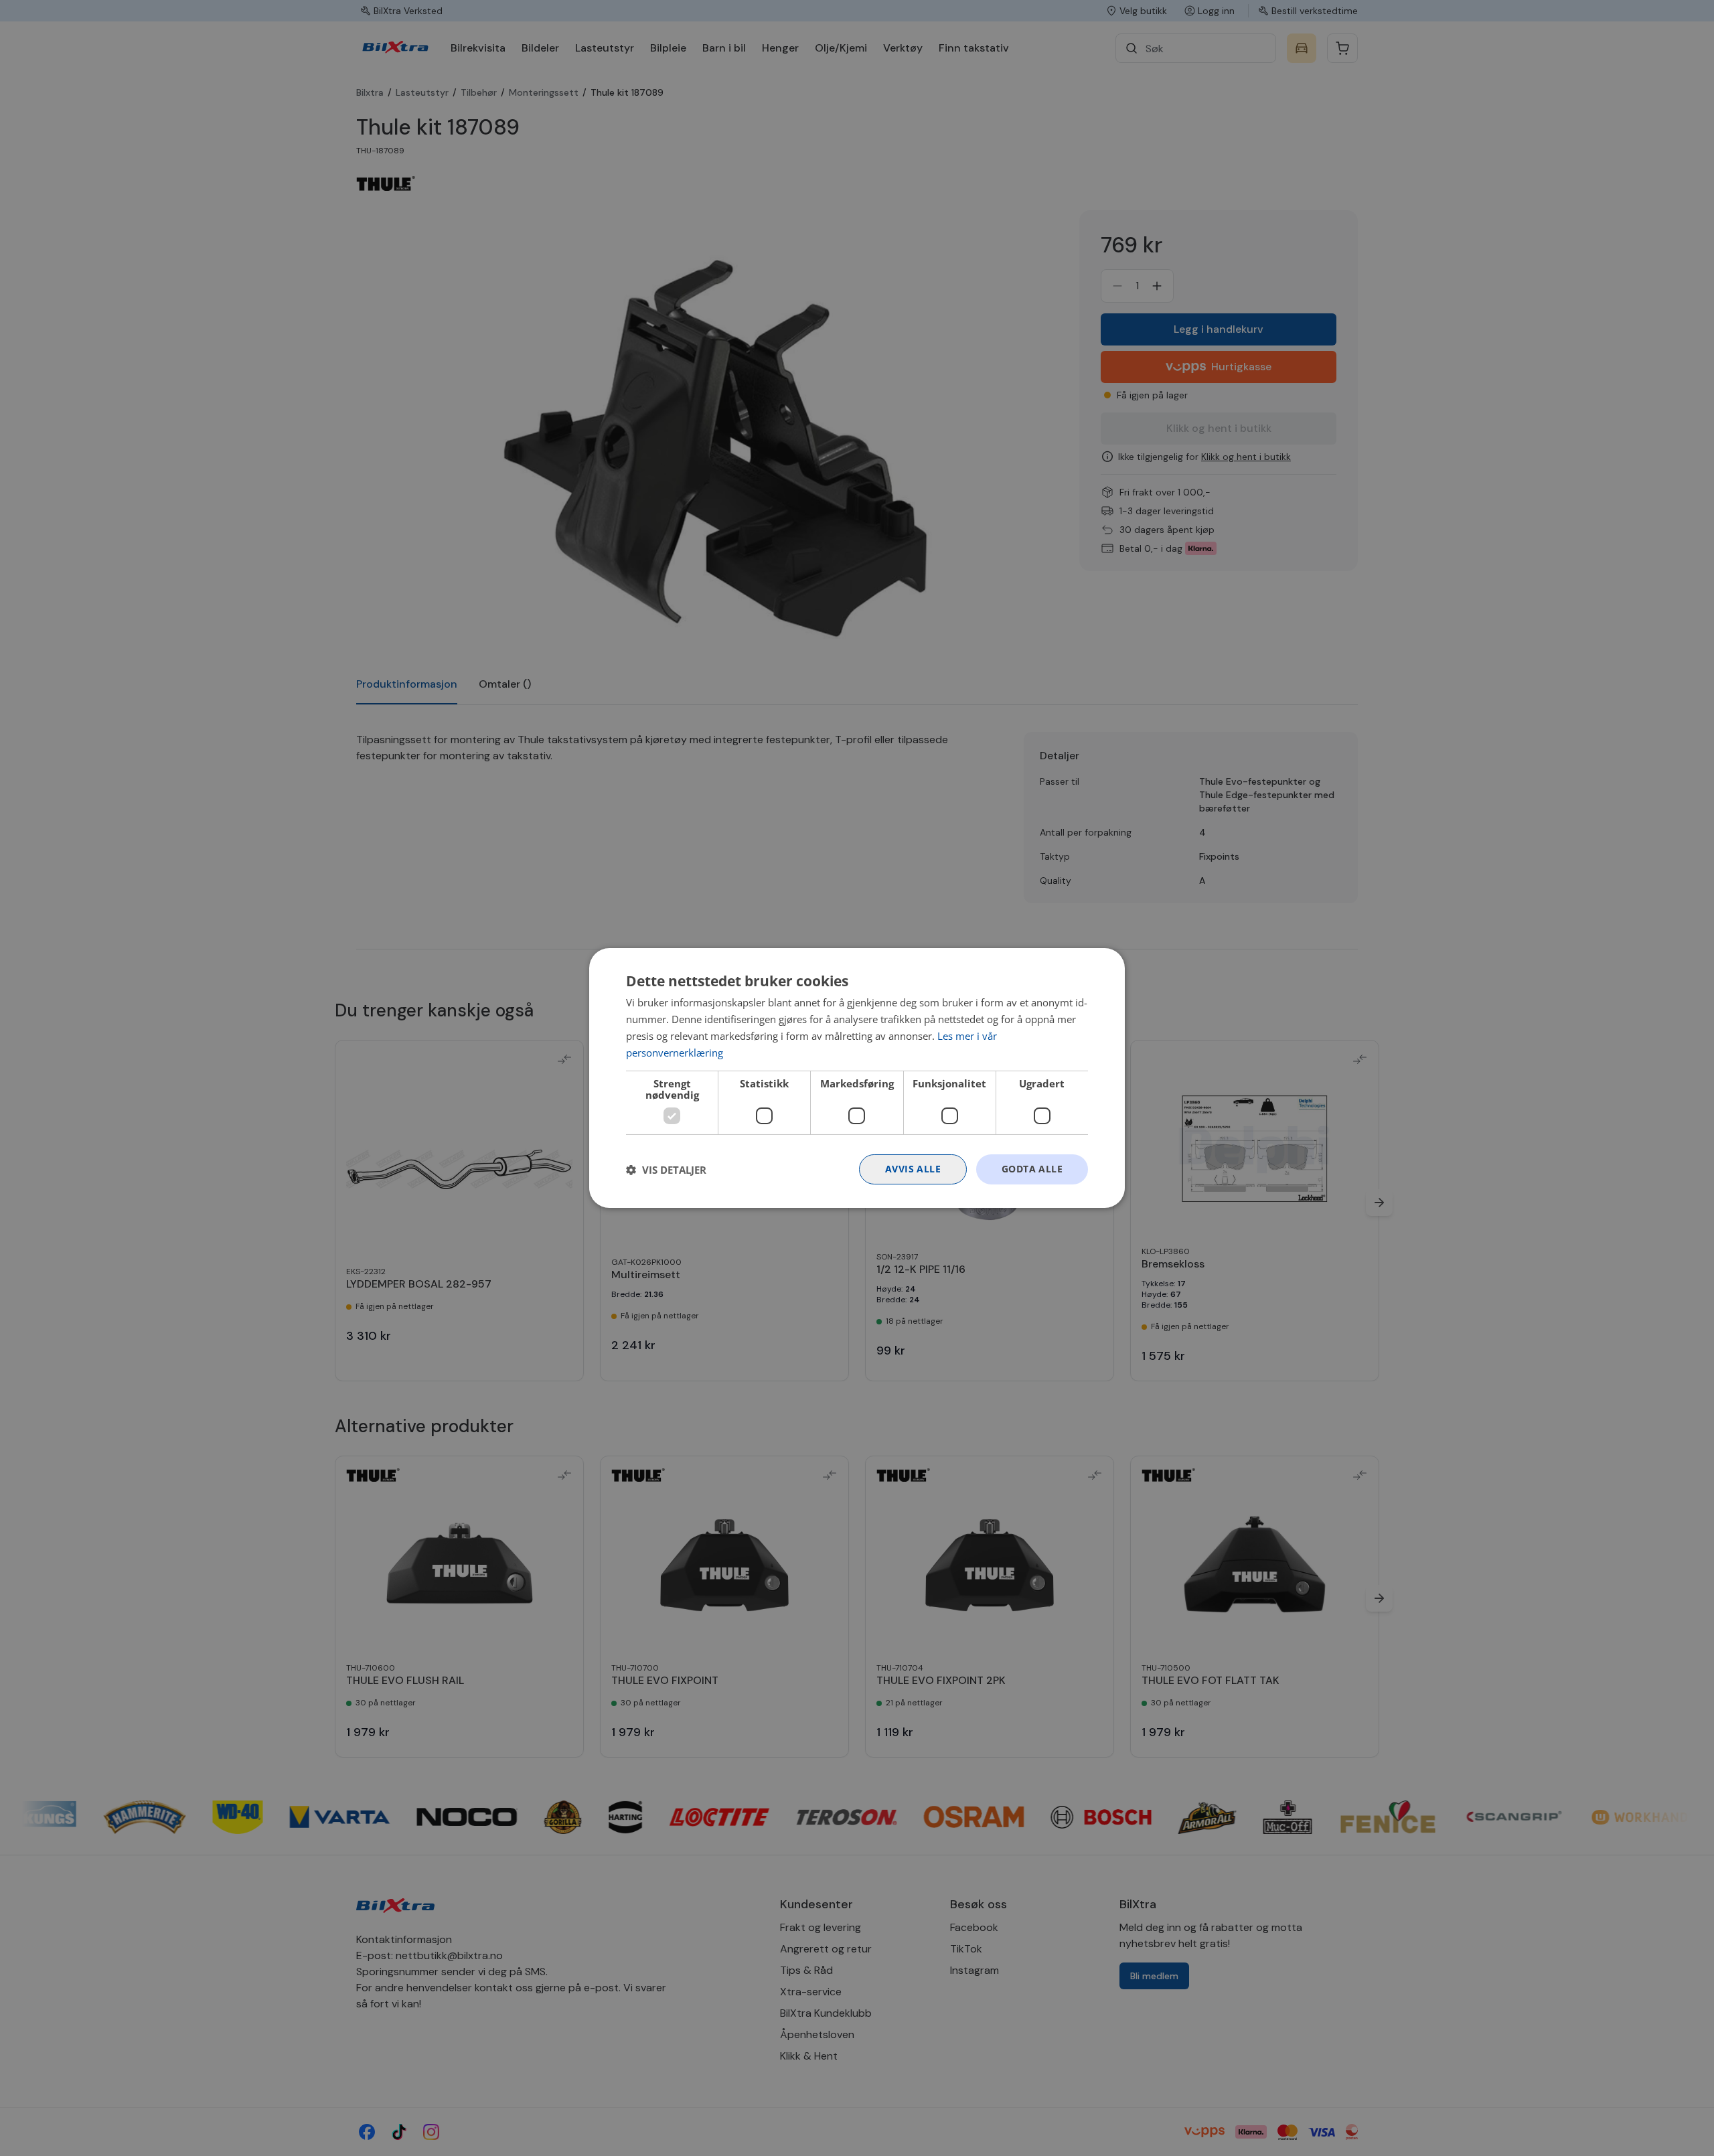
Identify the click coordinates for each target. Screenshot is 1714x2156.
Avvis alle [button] (913, 1169)
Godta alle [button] (1032, 1169)
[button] (666, 1170)
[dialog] (857, 1078)
